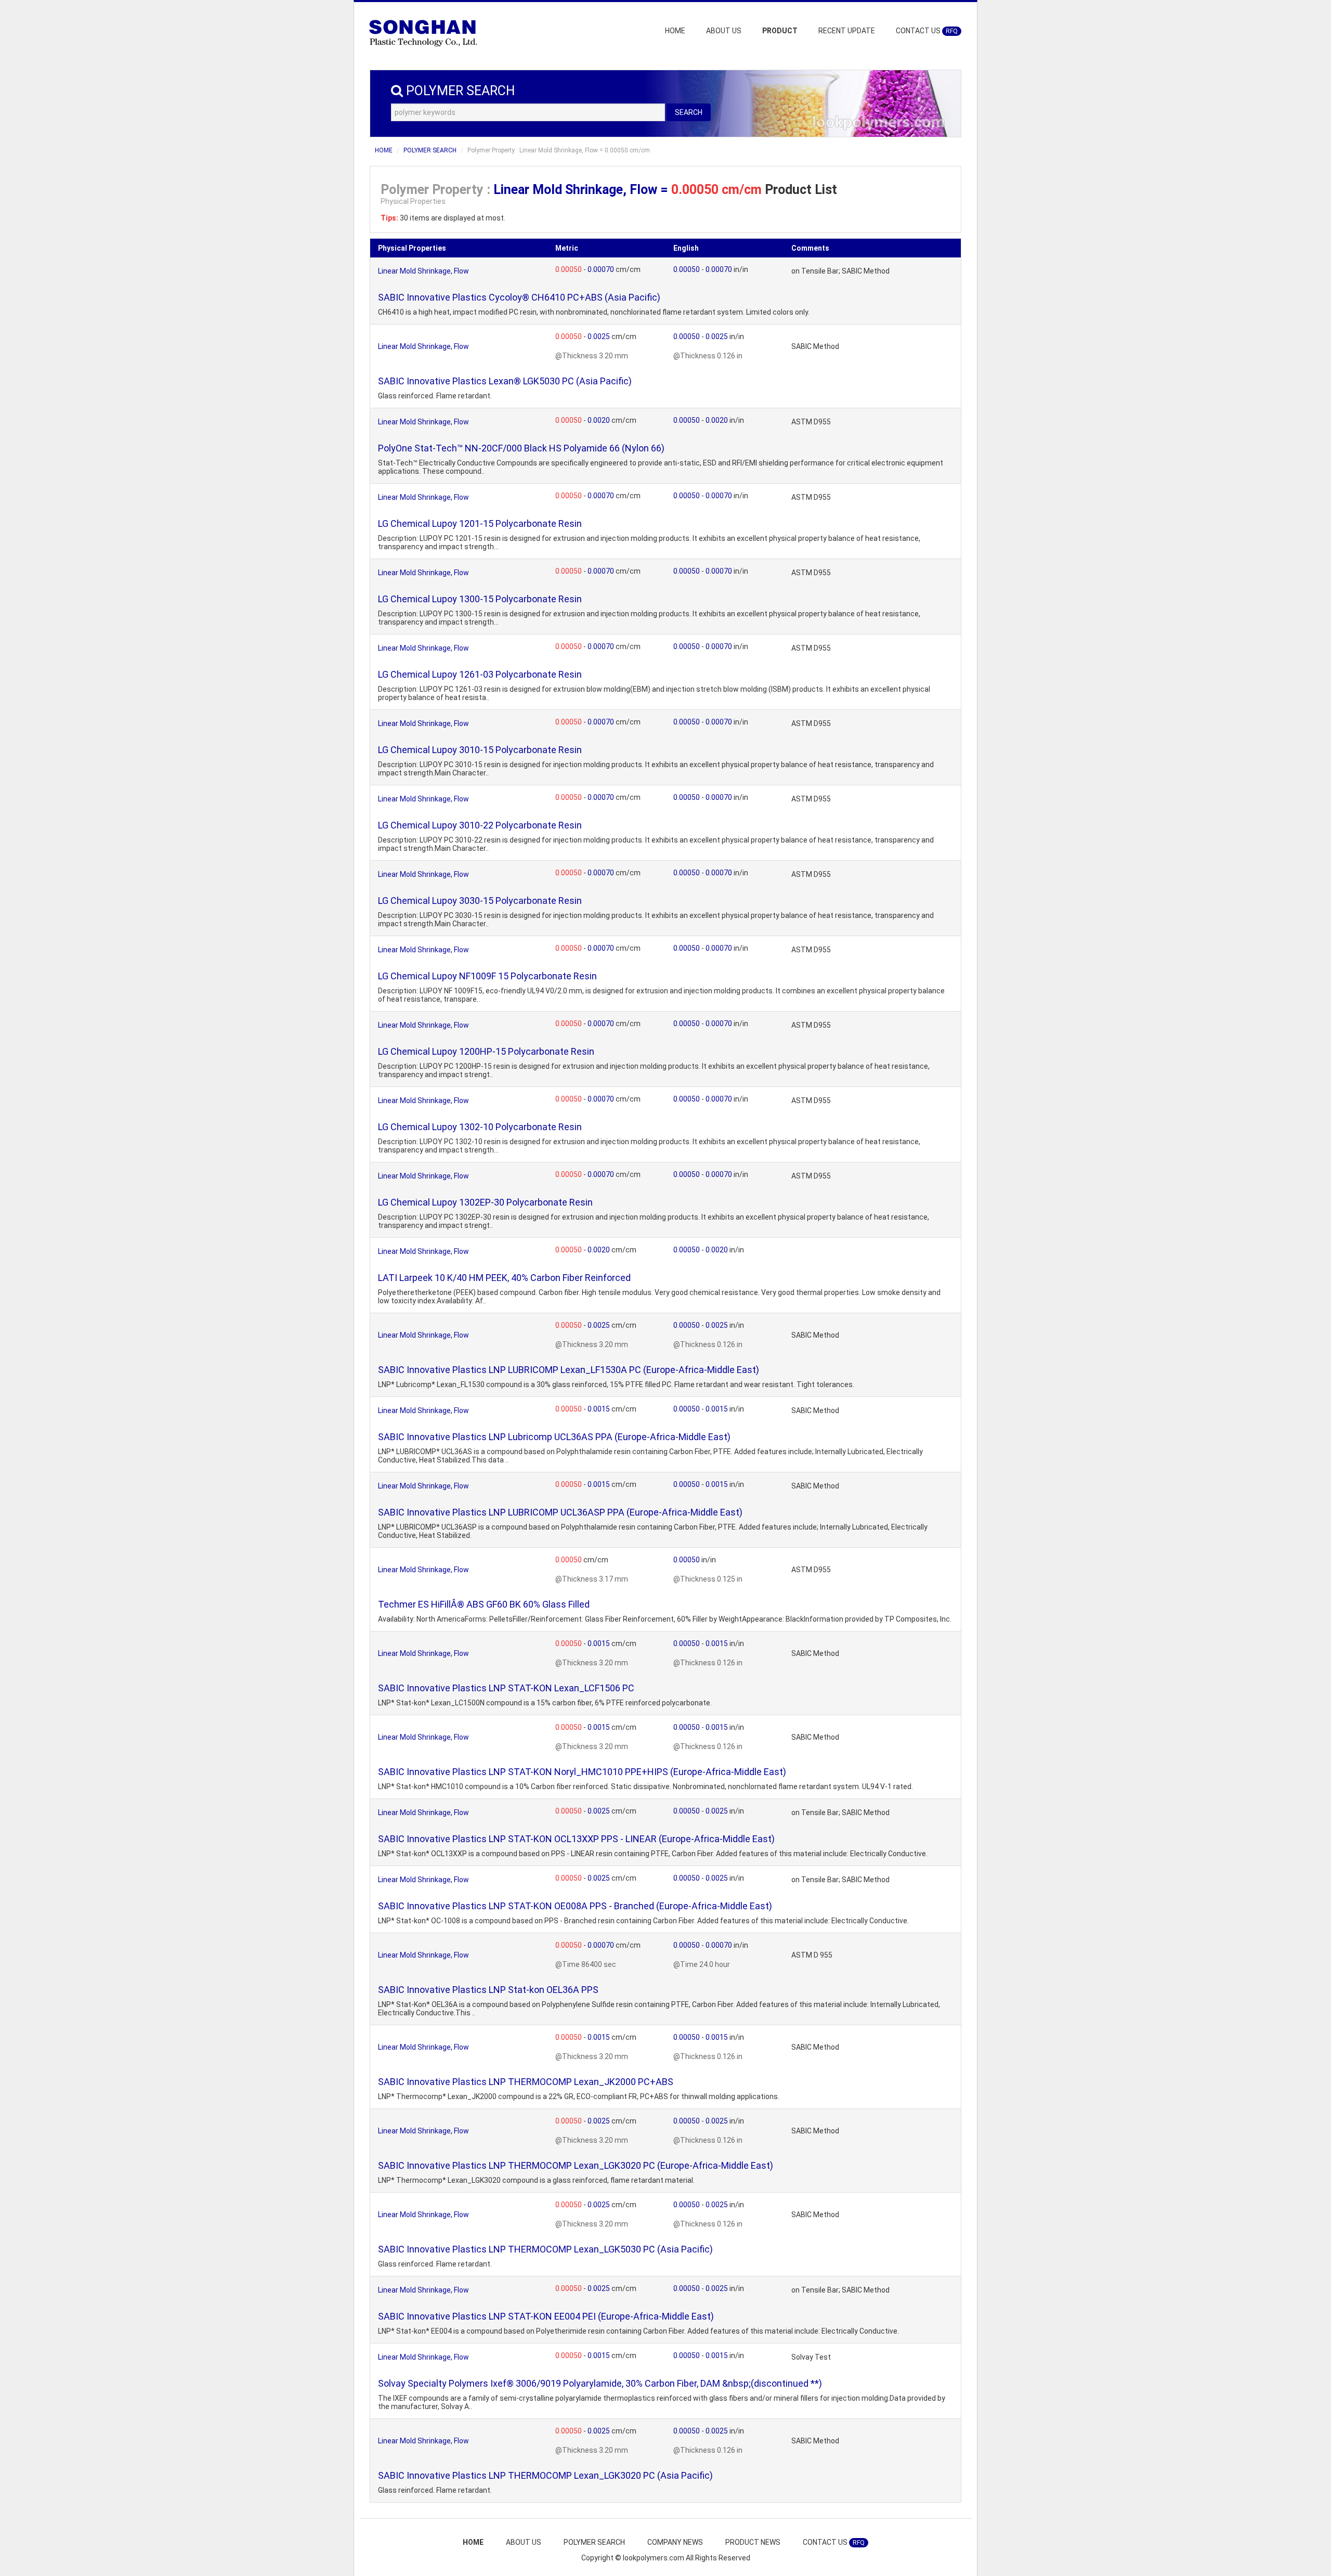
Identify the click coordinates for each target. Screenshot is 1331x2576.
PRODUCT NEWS (753, 2542)
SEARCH (689, 112)
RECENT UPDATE (847, 31)
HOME (675, 31)
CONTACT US (927, 31)
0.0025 (599, 336)
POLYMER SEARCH (430, 150)
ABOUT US (724, 31)
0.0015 (599, 1409)
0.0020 (599, 420)
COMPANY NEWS (675, 2542)
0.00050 (569, 269)
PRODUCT (780, 31)
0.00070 (602, 269)
